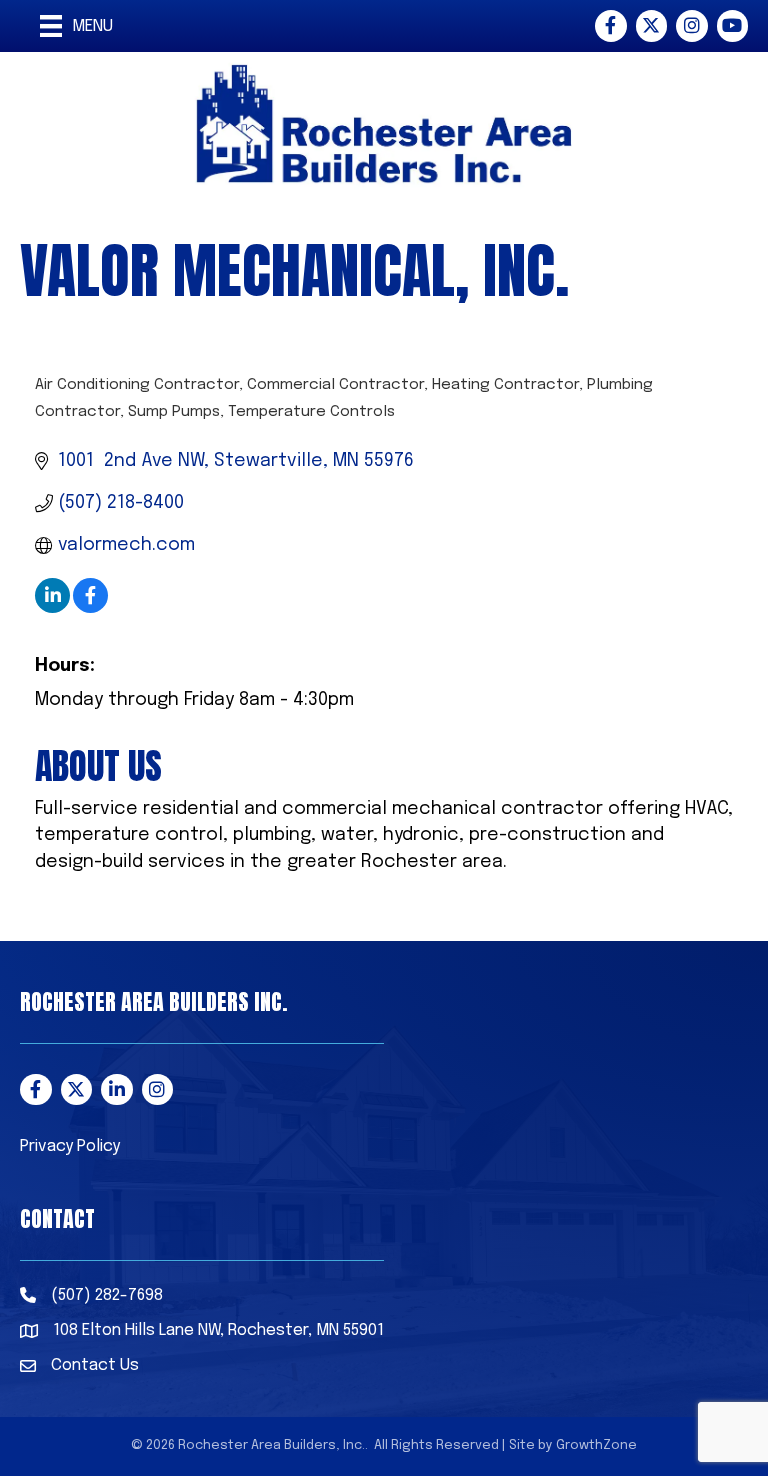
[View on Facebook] (90, 608)
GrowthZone (596, 1445)
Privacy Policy (70, 1146)
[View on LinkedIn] (52, 608)
